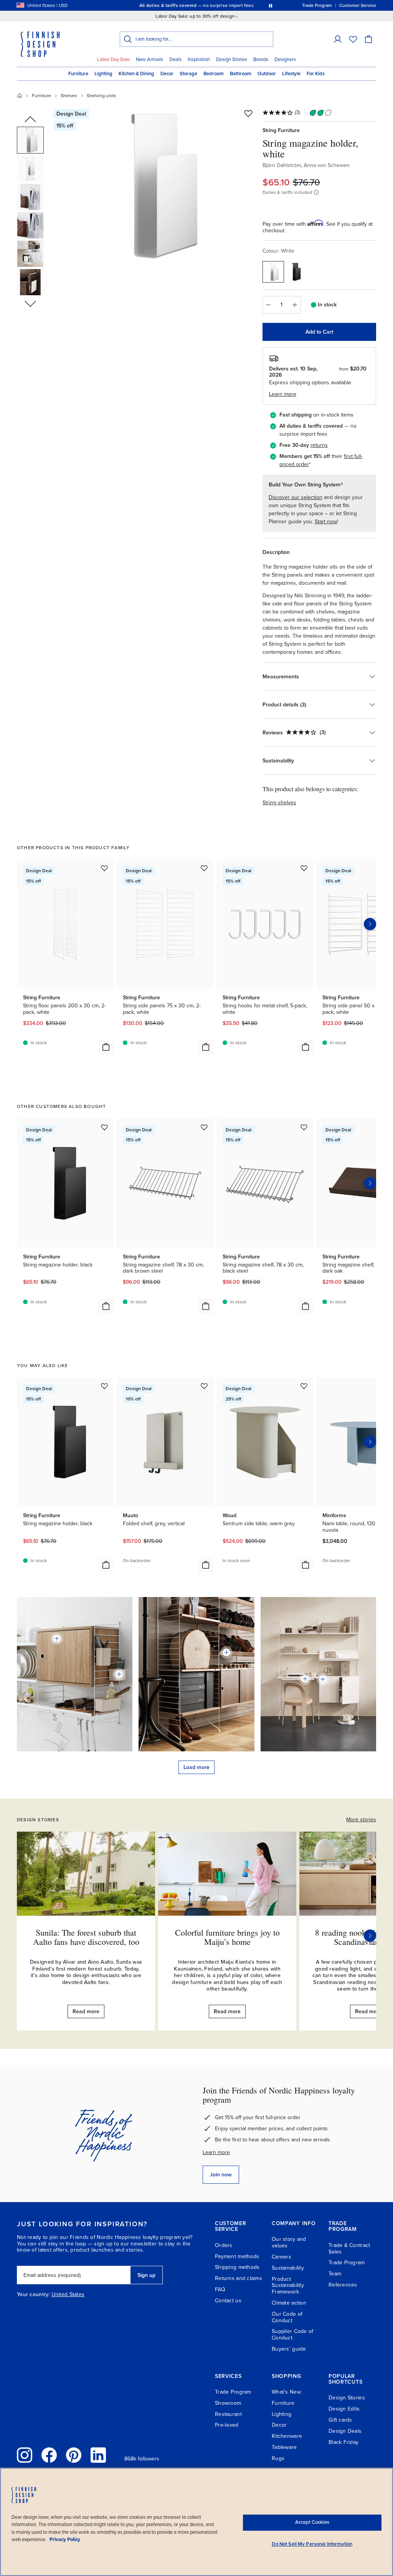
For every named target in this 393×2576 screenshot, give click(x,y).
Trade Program (347, 2263)
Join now (221, 2175)
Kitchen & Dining (136, 74)
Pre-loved (227, 2425)
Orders (224, 2245)
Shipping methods (237, 2267)
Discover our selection (296, 497)
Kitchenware (287, 2436)
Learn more (216, 2152)
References (343, 2285)
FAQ (220, 2289)
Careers (282, 2257)
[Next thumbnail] (30, 303)
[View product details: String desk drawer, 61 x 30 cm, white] (305, 1679)
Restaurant (228, 2414)
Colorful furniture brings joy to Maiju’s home (227, 1937)
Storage (188, 74)
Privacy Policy (65, 2540)
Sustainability (288, 2268)
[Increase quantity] (295, 305)
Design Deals (345, 2431)
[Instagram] (25, 2455)
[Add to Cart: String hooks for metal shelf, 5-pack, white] (305, 1047)
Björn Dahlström (282, 165)
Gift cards (340, 2420)
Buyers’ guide (289, 2349)
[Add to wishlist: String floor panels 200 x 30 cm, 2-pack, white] (104, 868)
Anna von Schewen (327, 165)
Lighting (103, 74)
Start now (326, 522)
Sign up (146, 2275)
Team (335, 2274)
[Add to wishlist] (248, 113)
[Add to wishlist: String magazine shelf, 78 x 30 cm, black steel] (304, 1127)
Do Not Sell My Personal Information (312, 2544)
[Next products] (370, 924)
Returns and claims (239, 2278)
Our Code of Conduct (287, 2317)
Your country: (33, 2295)
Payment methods (237, 2256)
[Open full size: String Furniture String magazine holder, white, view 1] (155, 185)
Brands (261, 60)
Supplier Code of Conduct (292, 2335)
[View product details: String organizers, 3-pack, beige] (119, 1674)
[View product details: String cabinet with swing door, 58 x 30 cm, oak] (57, 1639)
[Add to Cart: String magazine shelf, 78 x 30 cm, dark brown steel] (206, 1306)
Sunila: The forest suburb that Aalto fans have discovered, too (86, 1937)
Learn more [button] (283, 394)
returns (319, 445)
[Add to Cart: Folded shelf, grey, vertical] (206, 1565)
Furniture (78, 74)
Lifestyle (291, 74)
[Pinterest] (74, 2455)
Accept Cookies (312, 2522)
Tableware (284, 2447)
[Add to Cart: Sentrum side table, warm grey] (305, 1565)
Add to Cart (319, 332)
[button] (338, 39)
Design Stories (232, 60)
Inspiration (199, 60)
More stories (361, 1820)
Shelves (69, 96)
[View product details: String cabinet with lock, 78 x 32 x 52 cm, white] (323, 1679)
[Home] (20, 96)
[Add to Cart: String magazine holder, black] (106, 1306)
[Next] (370, 1936)
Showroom (228, 2403)
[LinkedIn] (98, 2455)
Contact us (228, 2301)
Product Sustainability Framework (288, 2286)
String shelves (279, 803)
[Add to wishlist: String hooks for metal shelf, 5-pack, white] (304, 868)
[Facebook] (49, 2455)
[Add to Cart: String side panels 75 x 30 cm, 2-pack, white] (206, 1047)
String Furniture (281, 130)
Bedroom (214, 74)
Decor (167, 74)
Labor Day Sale (113, 60)
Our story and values (289, 2242)
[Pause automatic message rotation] (271, 5)
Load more (196, 1767)
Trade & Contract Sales (349, 2249)
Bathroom (241, 74)
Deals (175, 60)
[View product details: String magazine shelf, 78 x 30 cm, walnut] (226, 1652)
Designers (285, 60)
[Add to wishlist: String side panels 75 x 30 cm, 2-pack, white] (204, 868)
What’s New (286, 2392)
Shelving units (102, 96)
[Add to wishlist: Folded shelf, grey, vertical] (204, 1386)
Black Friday (343, 2442)
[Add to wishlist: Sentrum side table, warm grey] (304, 1386)
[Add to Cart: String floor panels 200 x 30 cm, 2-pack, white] (106, 1047)
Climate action (289, 2303)
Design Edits (344, 2409)
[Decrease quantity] (268, 305)
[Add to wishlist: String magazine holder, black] (104, 1127)
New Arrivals (149, 60)
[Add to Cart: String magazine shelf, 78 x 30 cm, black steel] (305, 1306)
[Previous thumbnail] (30, 120)
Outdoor (267, 74)
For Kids (316, 74)
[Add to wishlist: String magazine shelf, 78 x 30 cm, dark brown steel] (204, 1127)
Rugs (278, 2458)
